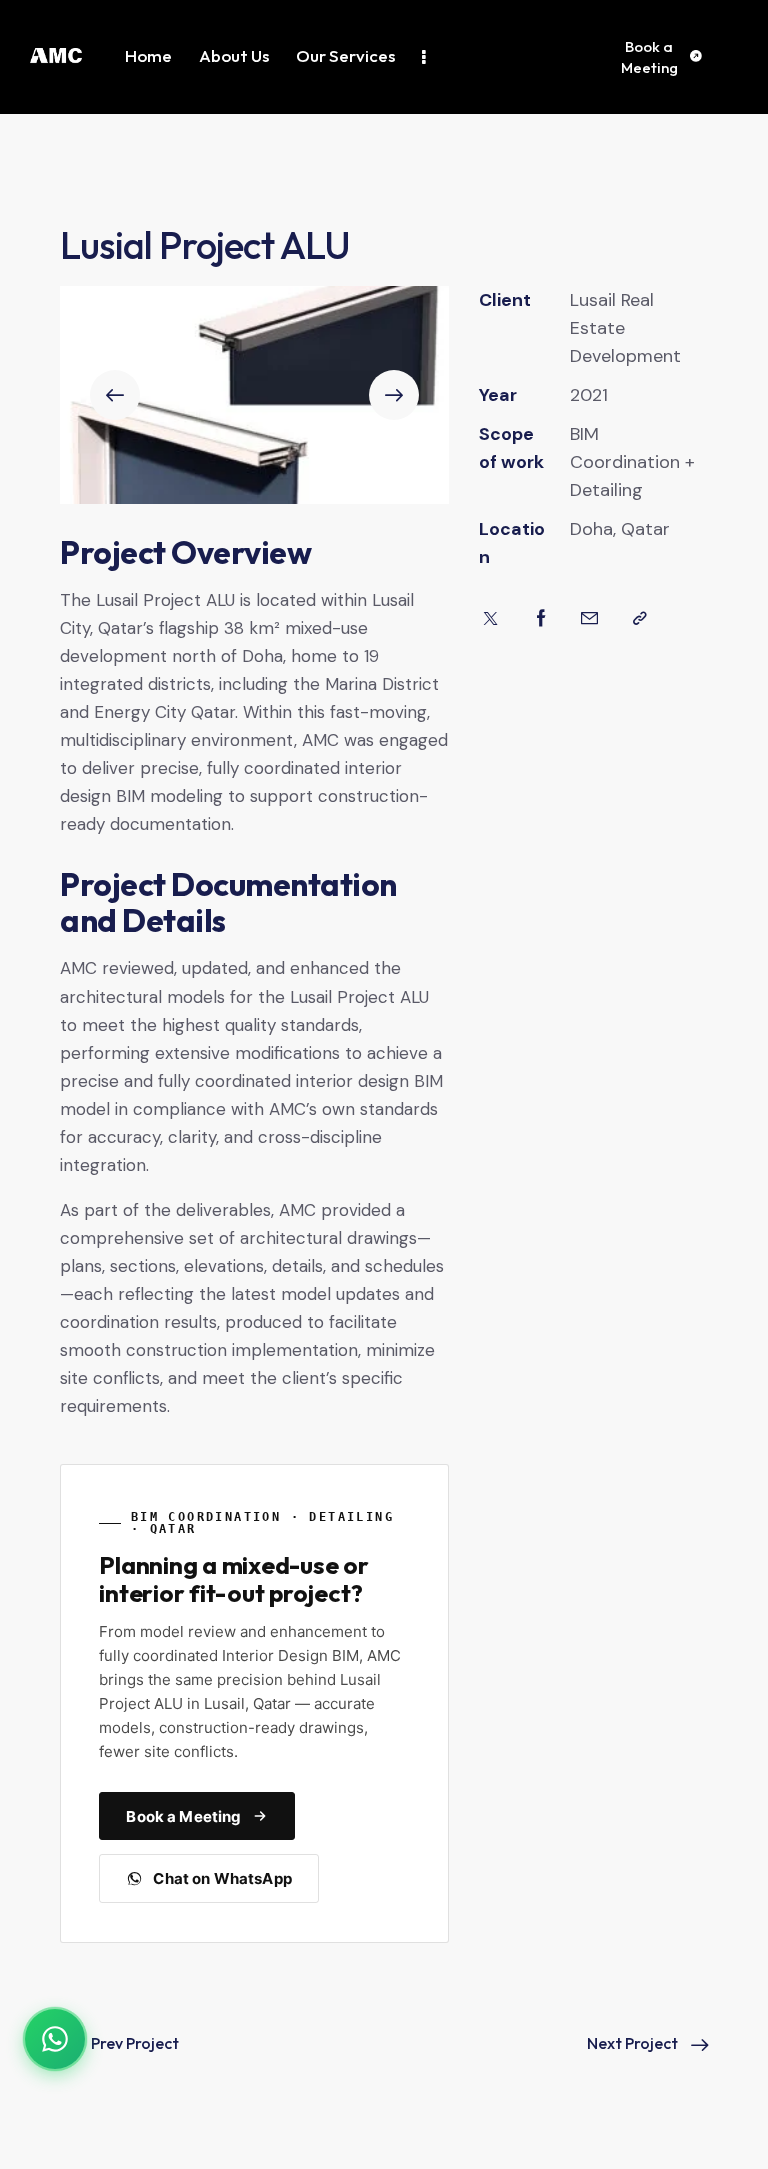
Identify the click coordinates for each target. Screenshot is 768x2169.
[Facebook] (541, 618)
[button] (115, 395)
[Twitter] (490, 618)
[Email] (589, 618)
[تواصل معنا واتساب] (55, 2039)
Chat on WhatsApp (222, 1878)
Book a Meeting (183, 1816)
